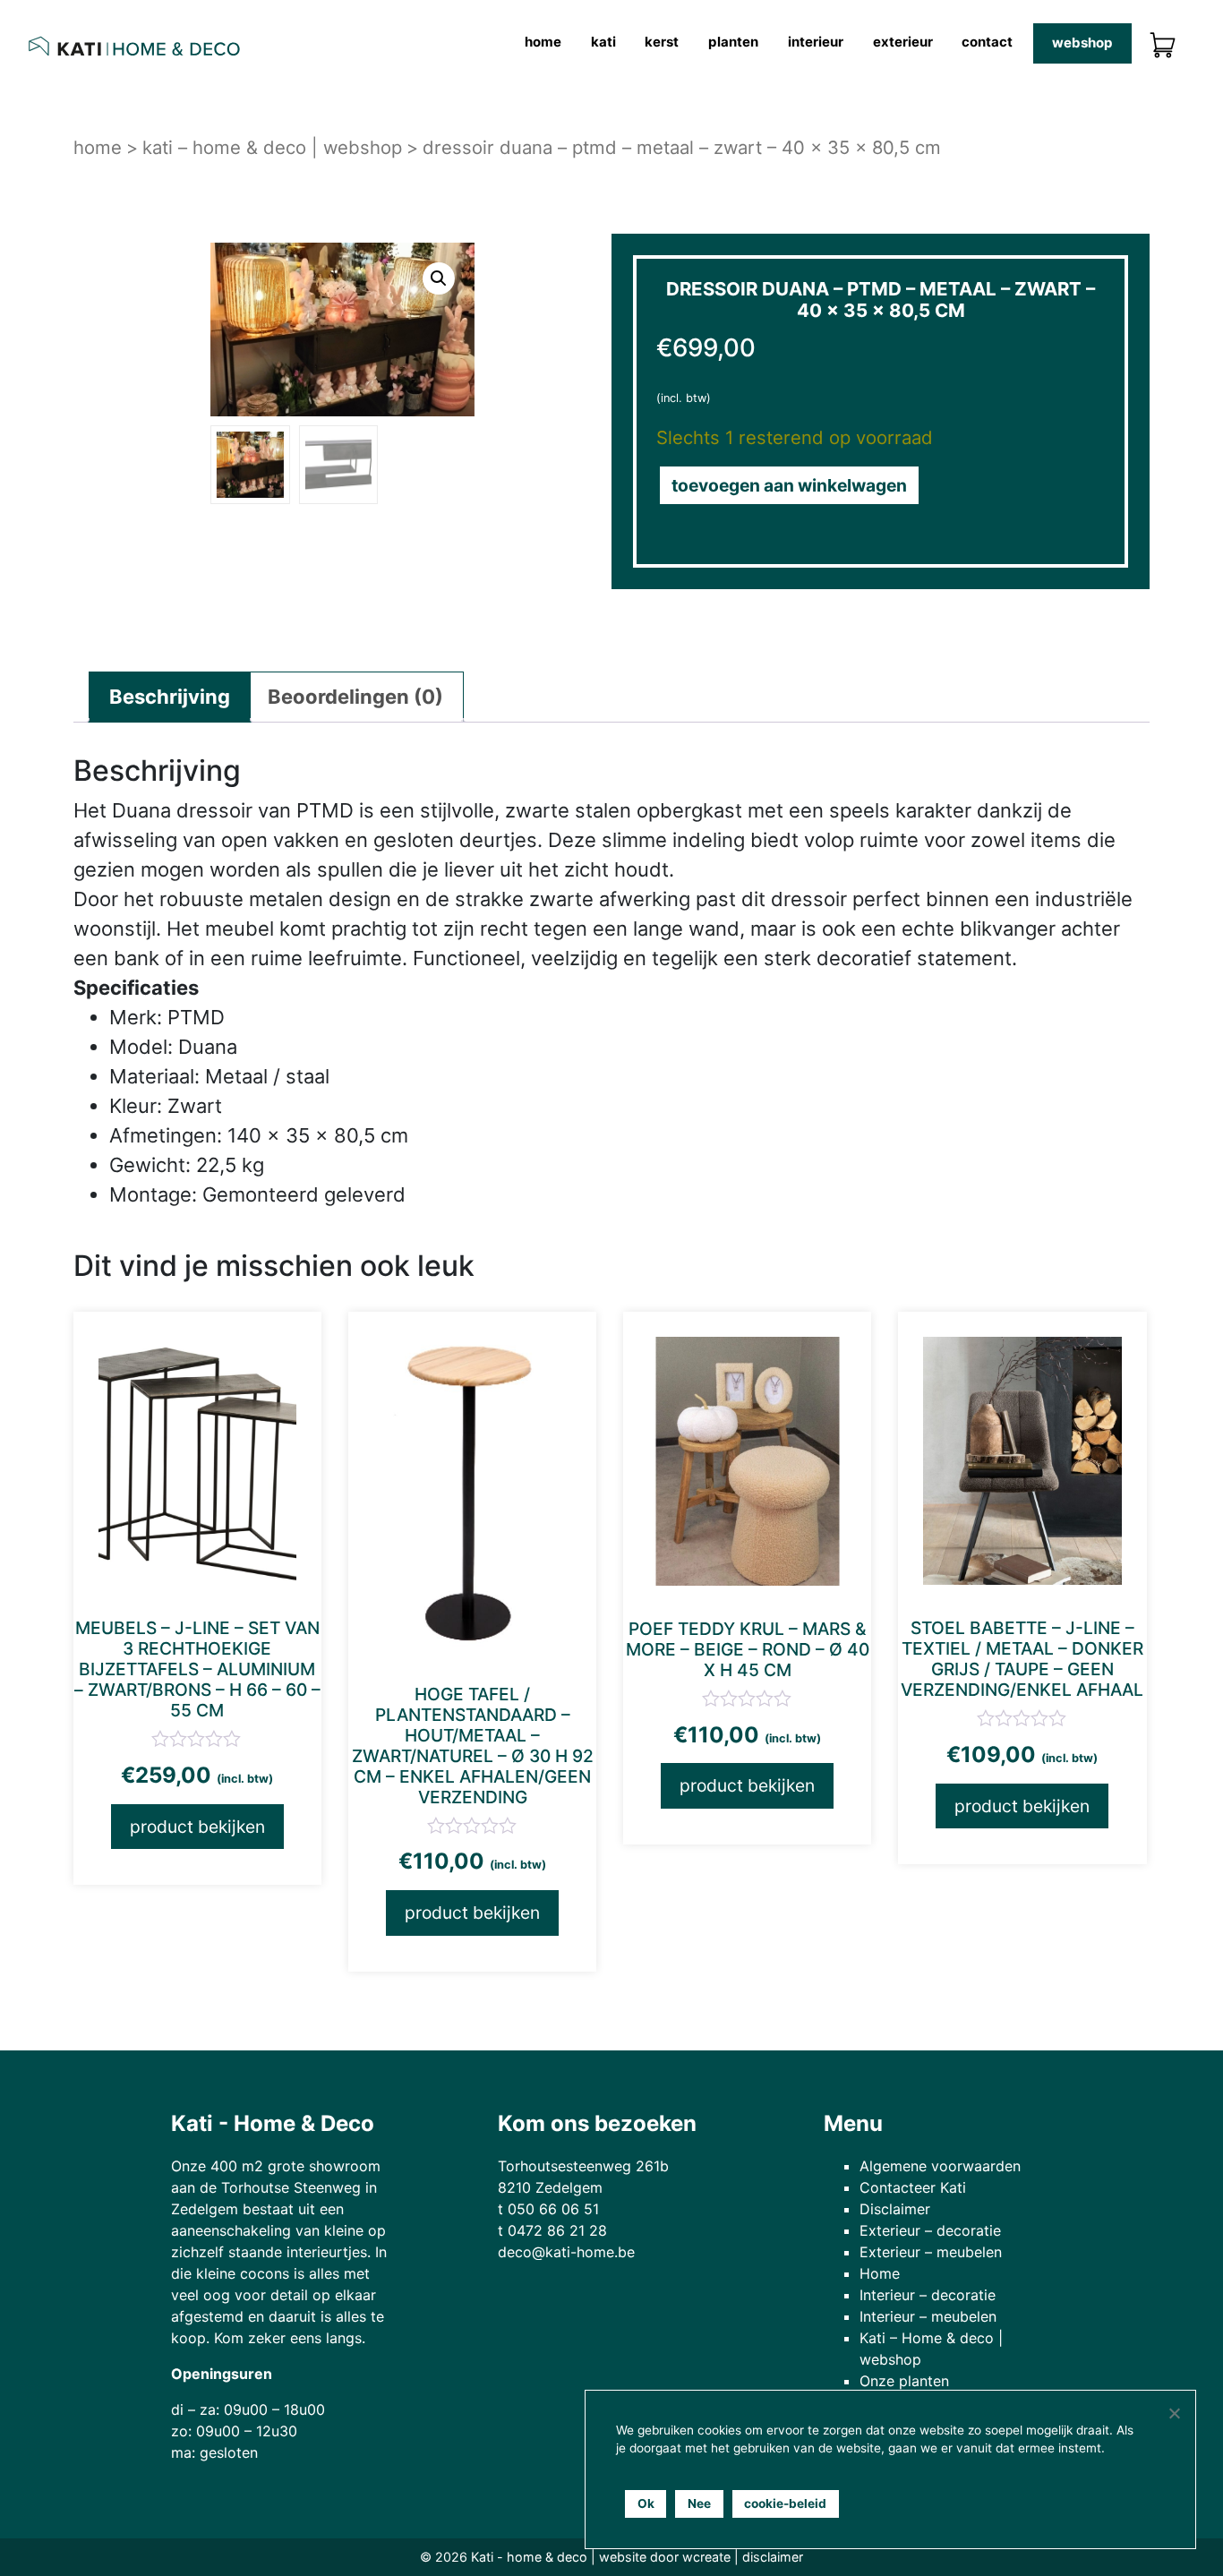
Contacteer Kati (913, 2187)
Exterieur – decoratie (930, 2230)
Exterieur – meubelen (931, 2252)
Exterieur (903, 42)
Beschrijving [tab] (170, 697)
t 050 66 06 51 (548, 2209)
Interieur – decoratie (928, 2295)
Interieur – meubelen (928, 2316)
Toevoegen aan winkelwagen (789, 485)
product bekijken (197, 1827)
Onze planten (904, 2381)
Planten (733, 42)
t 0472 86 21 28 (552, 2230)
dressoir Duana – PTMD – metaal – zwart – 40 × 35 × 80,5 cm (682, 147)
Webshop (1082, 43)
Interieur (816, 42)
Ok (646, 2503)
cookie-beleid (785, 2503)
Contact (987, 42)
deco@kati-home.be (566, 2252)
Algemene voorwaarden (940, 2166)
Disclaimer (895, 2209)
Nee (699, 2503)
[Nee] (1174, 2413)
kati (603, 42)
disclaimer (773, 2557)
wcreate (706, 2557)
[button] (438, 278)
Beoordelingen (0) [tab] (355, 697)
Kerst (662, 42)
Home (543, 42)
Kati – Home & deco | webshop (272, 147)
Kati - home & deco (529, 2557)
